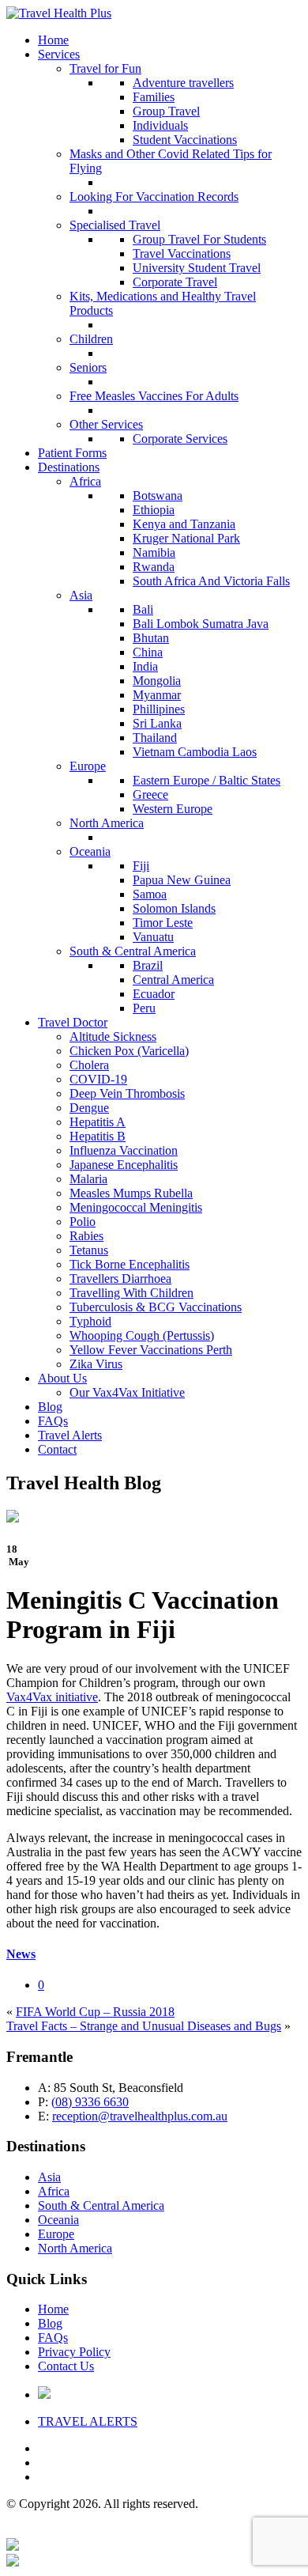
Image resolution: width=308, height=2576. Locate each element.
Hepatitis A (98, 1122)
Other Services (106, 424)
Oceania (90, 851)
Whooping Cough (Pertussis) (142, 1335)
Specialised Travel (115, 225)
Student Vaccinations (185, 140)
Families (154, 97)
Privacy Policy (74, 2352)
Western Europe (173, 809)
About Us (62, 1378)
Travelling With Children (131, 1293)
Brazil (148, 965)
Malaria (88, 1179)
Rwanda (154, 567)
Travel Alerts (70, 1435)
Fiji (141, 866)
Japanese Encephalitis (124, 1165)
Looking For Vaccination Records (154, 197)
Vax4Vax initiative (52, 1697)
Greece (150, 794)
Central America (173, 980)
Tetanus (89, 1250)
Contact (57, 1449)
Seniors (88, 367)
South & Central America (133, 951)
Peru (144, 1008)
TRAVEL (88, 2421)
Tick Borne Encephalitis (130, 1264)
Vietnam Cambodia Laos (195, 752)
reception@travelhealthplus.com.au (140, 2116)
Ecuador (154, 994)
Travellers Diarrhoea (120, 1279)
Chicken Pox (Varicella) (129, 1051)
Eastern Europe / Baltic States (207, 780)
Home (53, 40)
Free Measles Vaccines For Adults (154, 396)
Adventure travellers (183, 83)
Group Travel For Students (199, 239)
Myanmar (157, 695)
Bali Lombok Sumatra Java (201, 624)
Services (59, 54)
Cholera (89, 1065)
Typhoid (90, 1321)
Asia (81, 595)
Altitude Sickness (113, 1036)
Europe (88, 766)
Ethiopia (154, 510)
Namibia (154, 552)
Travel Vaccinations (182, 253)
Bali (143, 609)
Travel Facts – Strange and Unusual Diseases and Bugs (144, 2026)
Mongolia (157, 681)
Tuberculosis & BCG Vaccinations (156, 1307)
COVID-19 (98, 1079)
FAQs (53, 1421)
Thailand (155, 738)
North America (107, 823)
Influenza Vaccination (124, 1150)
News (21, 1954)
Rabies (86, 1236)
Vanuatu (153, 937)
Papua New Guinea (182, 880)
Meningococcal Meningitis (136, 1207)
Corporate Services (180, 439)
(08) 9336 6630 (90, 2102)
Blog (50, 1407)
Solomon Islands (174, 908)
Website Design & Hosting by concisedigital (190, 2531)
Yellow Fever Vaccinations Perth (151, 1350)
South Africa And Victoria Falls (211, 581)
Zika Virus (96, 1364)
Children (91, 339)
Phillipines (159, 709)
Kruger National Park (186, 538)
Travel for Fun (105, 68)
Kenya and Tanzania (184, 524)
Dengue (89, 1108)
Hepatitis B (98, 1136)
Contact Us (66, 2366)
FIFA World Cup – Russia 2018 (95, 2012)
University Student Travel (197, 268)
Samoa (150, 894)
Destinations (69, 467)
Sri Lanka (157, 723)
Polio (83, 1222)
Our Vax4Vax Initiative (127, 1392)
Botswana (158, 496)
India (145, 666)
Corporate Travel (175, 282)
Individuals (160, 125)
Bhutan (151, 638)
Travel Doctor (73, 1022)
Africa (85, 481)
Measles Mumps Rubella (131, 1193)
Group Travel (166, 111)
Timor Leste (163, 923)
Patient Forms (72, 453)
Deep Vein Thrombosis (127, 1093)
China (148, 652)
